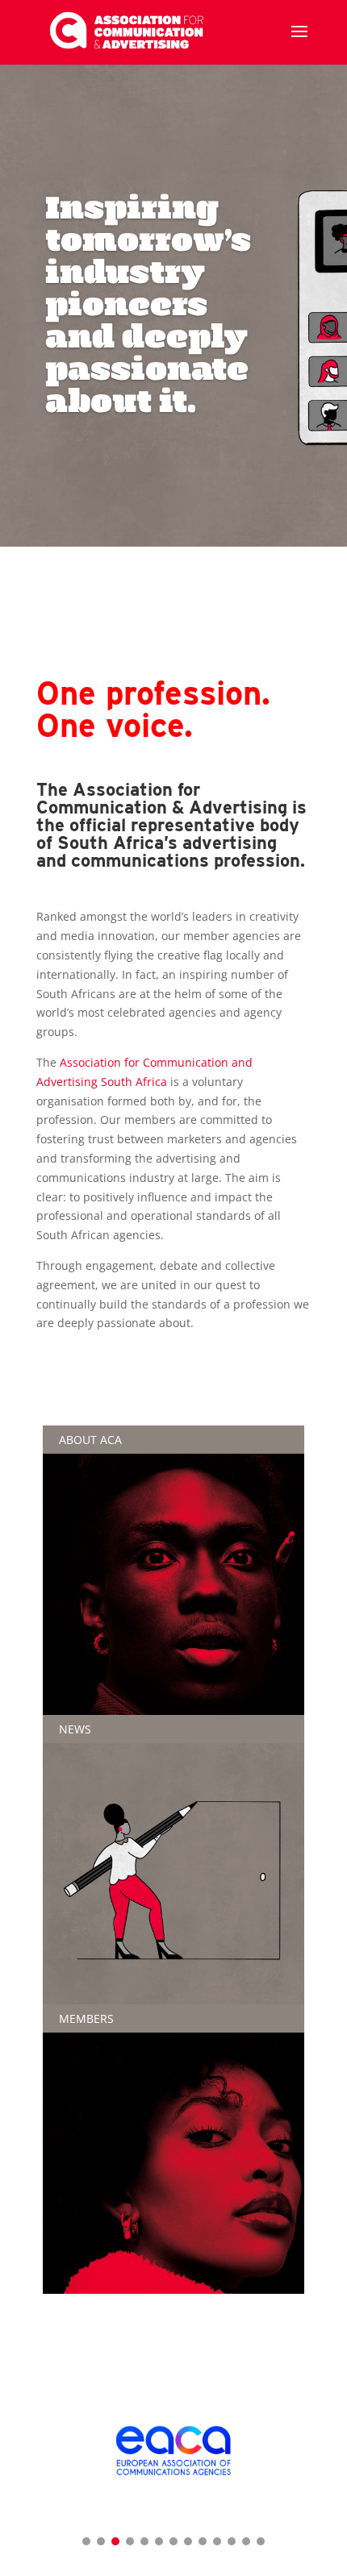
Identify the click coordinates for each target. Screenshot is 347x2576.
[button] (86, 2541)
